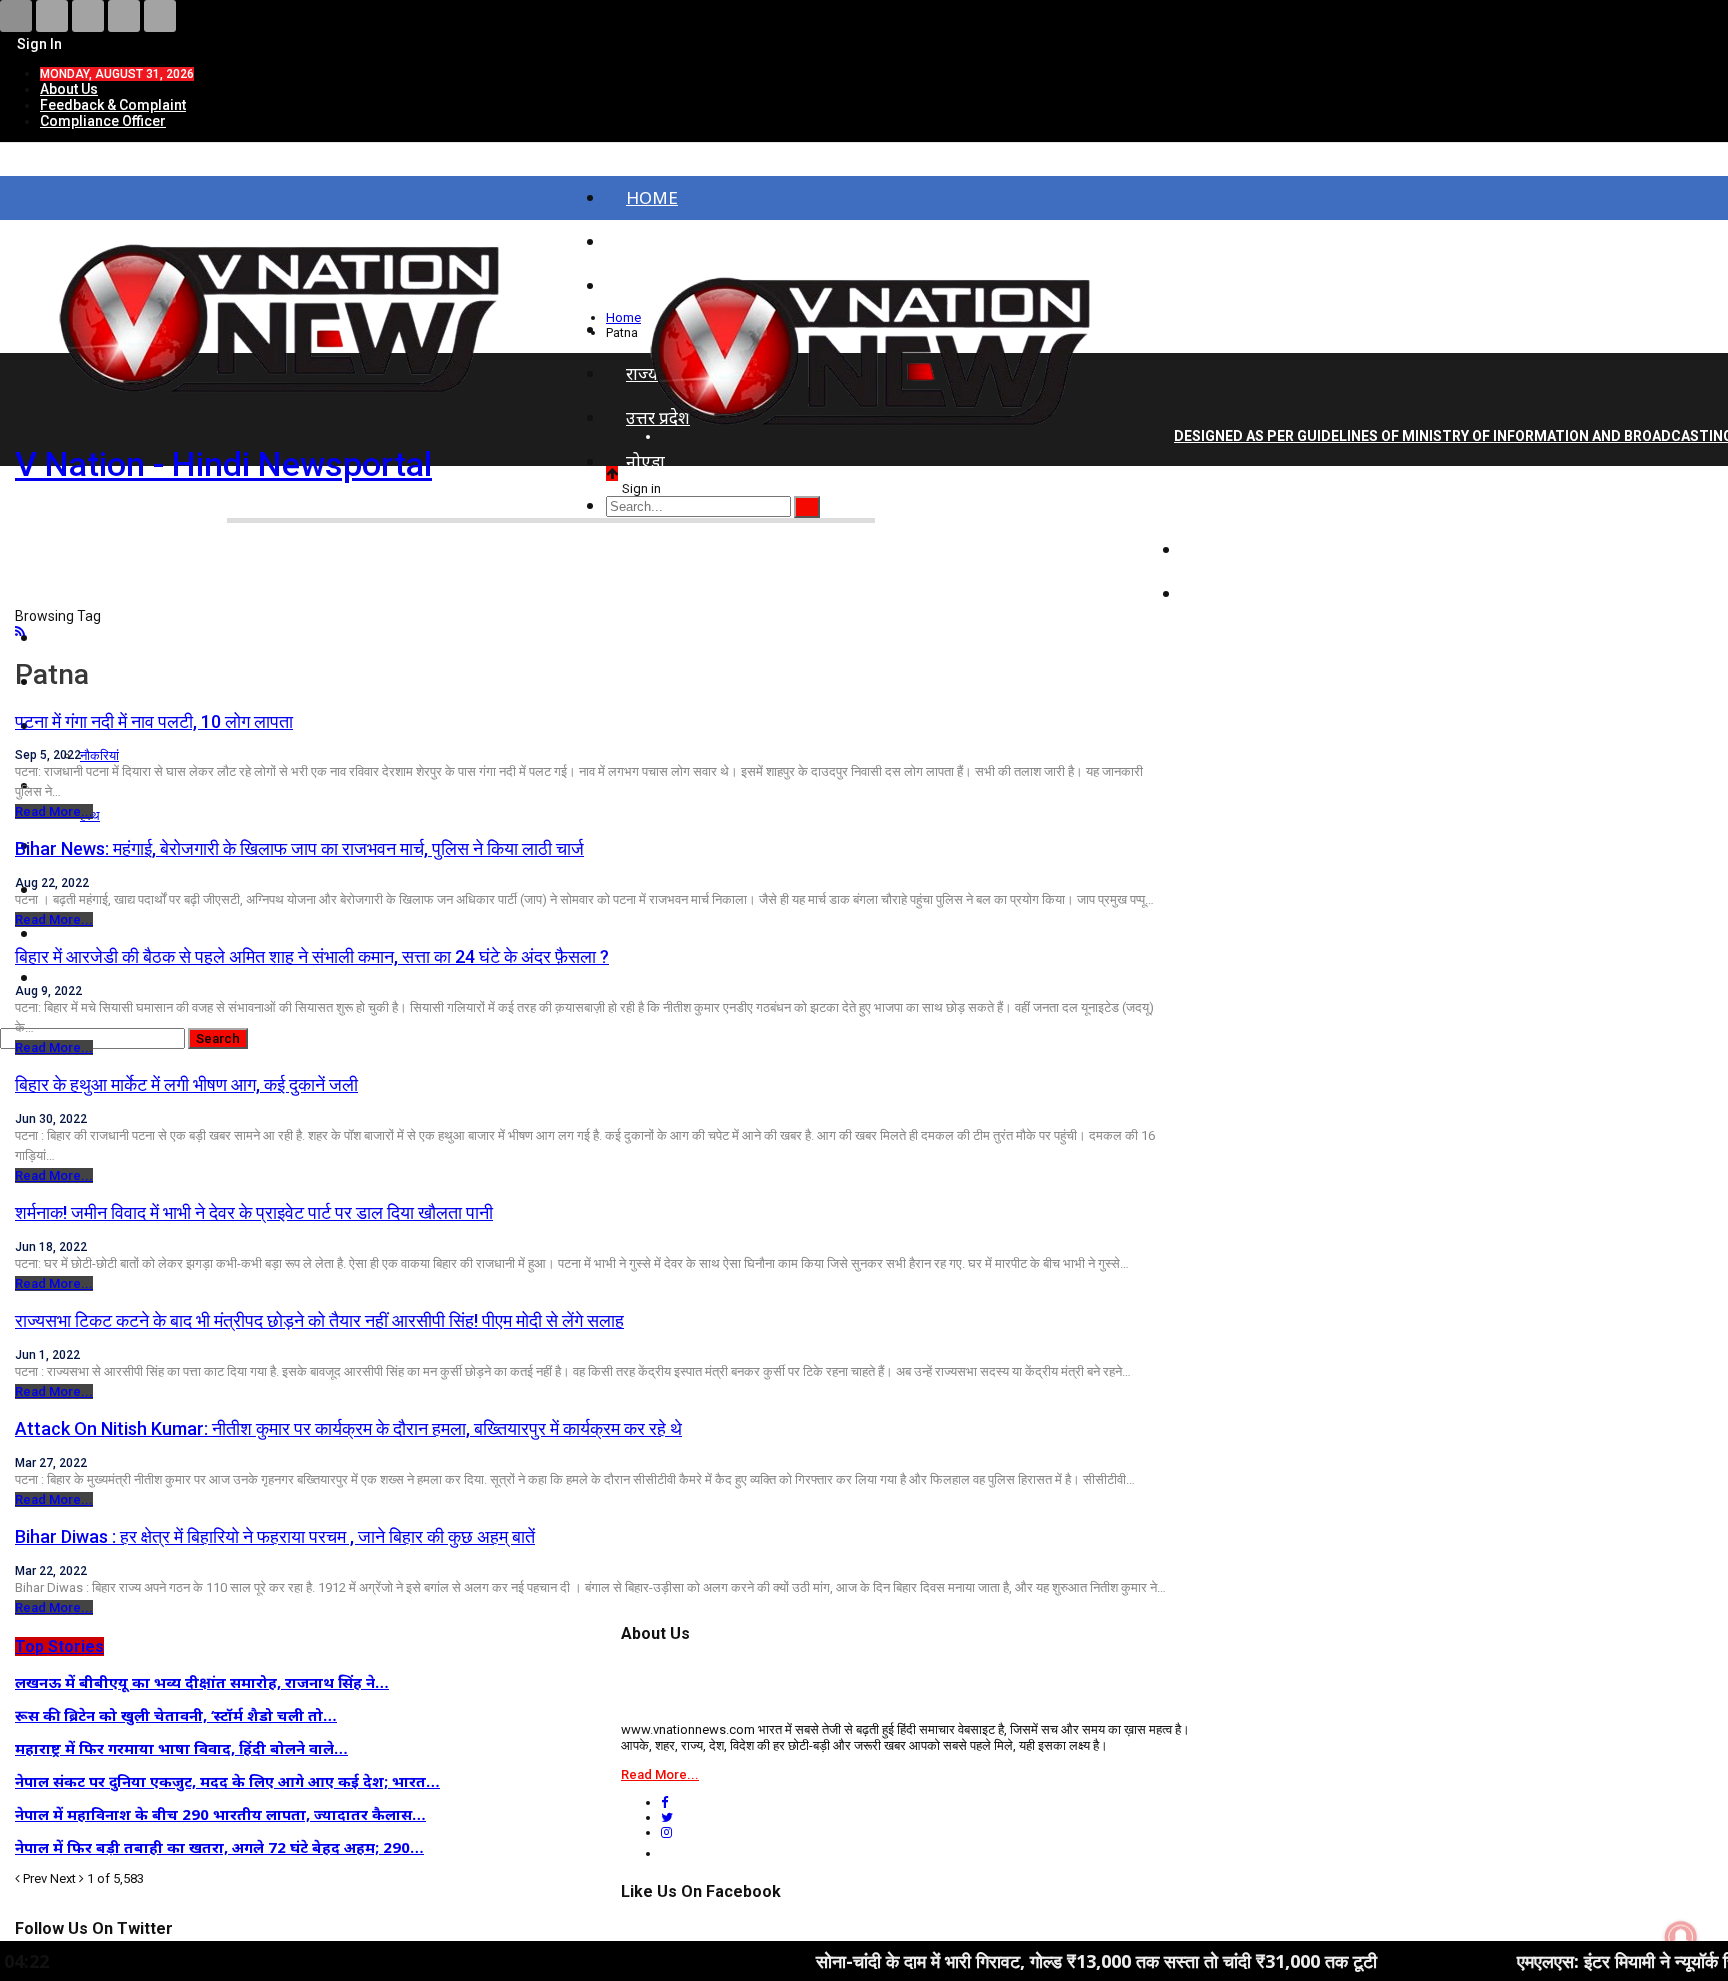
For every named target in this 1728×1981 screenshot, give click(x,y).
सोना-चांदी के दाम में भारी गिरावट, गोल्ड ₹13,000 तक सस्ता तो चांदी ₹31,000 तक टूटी (998, 1961)
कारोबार (1228, 593)
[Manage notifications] (1681, 1937)
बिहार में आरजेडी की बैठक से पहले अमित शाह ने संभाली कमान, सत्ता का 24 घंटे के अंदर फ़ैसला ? (312, 956)
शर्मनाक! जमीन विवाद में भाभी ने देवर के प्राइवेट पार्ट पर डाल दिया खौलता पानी (254, 1212)
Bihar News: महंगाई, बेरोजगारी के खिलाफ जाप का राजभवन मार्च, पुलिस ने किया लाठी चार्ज (299, 848)
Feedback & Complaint (113, 105)
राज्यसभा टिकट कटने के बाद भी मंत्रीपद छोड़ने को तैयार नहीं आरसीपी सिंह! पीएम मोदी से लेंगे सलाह (319, 1320)
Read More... (54, 811)
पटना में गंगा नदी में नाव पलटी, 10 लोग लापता (154, 721)
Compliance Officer (103, 121)
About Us (69, 89)
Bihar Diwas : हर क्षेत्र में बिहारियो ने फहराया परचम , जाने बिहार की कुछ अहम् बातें (275, 1536)
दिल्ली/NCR (1242, 505)
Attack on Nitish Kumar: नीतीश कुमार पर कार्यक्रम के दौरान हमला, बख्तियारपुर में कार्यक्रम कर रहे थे (348, 1428)
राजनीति (1229, 549)
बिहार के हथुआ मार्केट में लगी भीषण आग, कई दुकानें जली (186, 1084)
